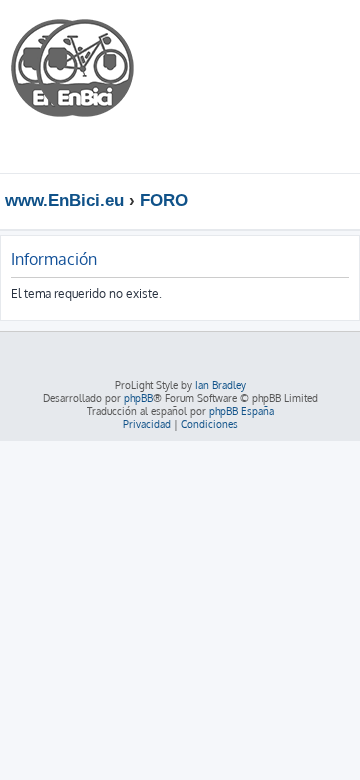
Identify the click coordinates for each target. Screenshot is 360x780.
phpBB (138, 398)
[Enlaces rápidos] (349, 200)
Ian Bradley (220, 385)
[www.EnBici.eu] (85, 86)
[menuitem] (284, 34)
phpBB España (241, 411)
